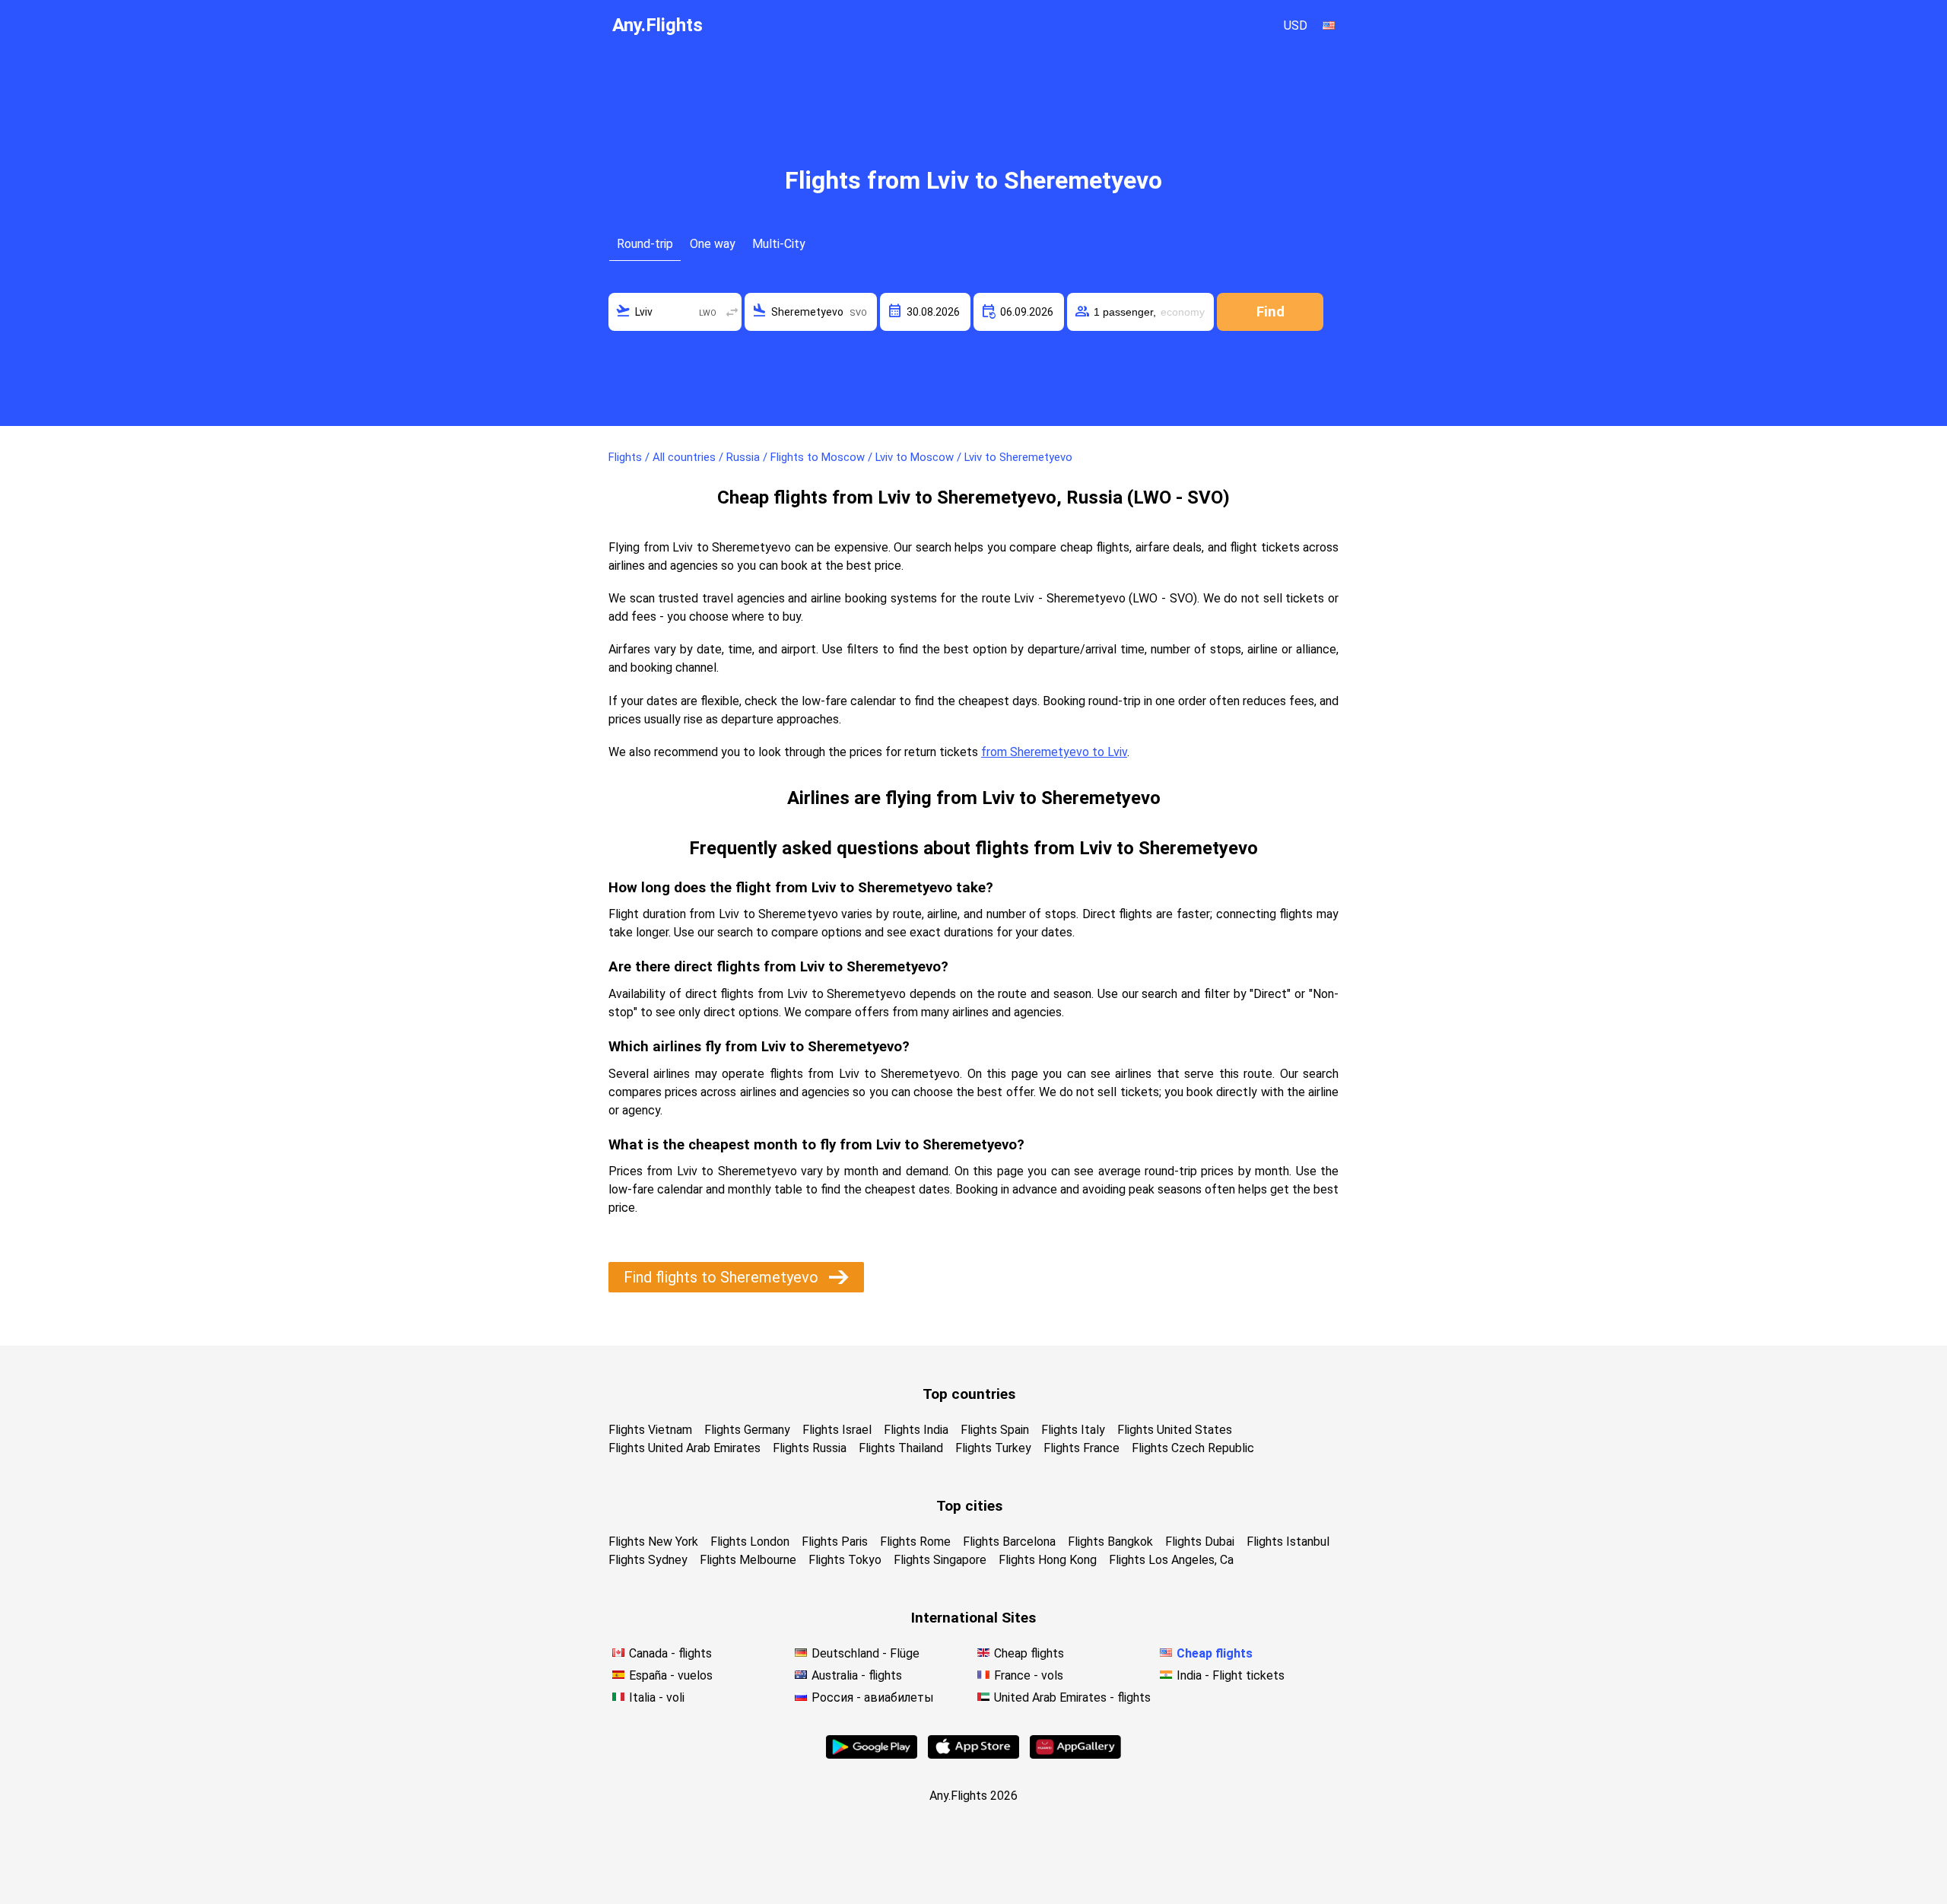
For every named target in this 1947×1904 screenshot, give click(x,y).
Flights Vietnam (650, 1430)
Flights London (750, 1542)
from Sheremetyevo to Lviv (1054, 752)
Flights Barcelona (1009, 1542)
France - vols (1029, 1675)
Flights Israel (837, 1430)
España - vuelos (671, 1675)
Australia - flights (857, 1675)
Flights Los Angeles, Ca (1171, 1560)
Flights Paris (835, 1542)
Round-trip (645, 244)
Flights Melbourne (748, 1560)
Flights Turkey (993, 1448)
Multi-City (779, 244)
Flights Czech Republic (1193, 1448)
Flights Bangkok (1110, 1542)
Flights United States (1175, 1430)
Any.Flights (657, 25)
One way (713, 244)
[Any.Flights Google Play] (872, 1755)
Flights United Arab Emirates (684, 1448)
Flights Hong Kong (1048, 1560)
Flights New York (653, 1542)
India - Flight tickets (1231, 1675)
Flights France (1081, 1448)
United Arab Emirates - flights (1072, 1697)
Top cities (969, 1506)
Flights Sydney (648, 1560)
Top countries (969, 1394)
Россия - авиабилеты (873, 1697)
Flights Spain (995, 1430)
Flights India (916, 1430)
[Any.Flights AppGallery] (1075, 1755)
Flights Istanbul (1288, 1542)
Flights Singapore (940, 1560)
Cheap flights (1029, 1653)
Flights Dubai (1200, 1542)
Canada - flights (670, 1653)
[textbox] (675, 312)
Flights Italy (1073, 1430)
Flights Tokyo (845, 1560)
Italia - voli (657, 1697)
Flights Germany (747, 1430)
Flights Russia (810, 1448)
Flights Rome (915, 1542)
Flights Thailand (901, 1448)
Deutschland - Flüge (866, 1653)
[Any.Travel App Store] (973, 1755)
